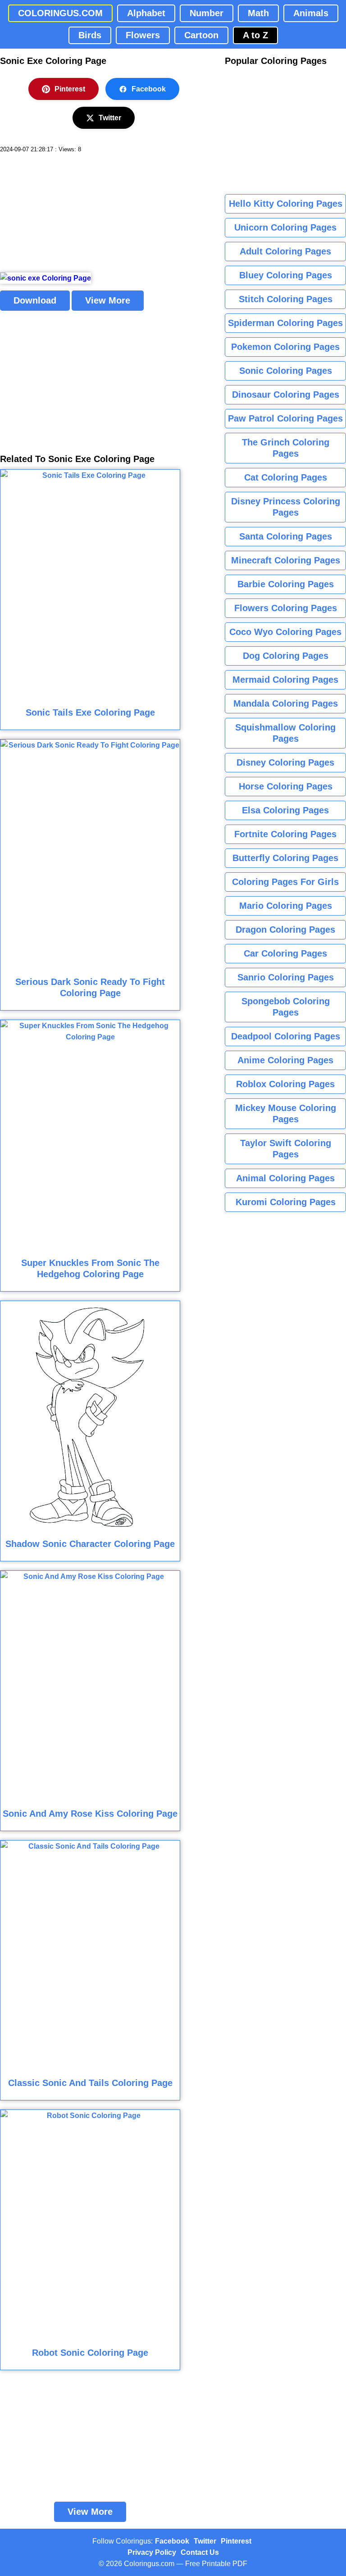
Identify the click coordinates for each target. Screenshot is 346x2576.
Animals (311, 13)
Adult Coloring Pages (285, 251)
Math (258, 13)
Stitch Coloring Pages (286, 299)
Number (207, 13)
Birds (90, 35)
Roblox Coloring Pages (285, 1084)
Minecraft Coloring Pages (286, 560)
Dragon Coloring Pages (285, 930)
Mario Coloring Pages (286, 906)
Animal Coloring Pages (285, 1178)
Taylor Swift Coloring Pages (286, 1149)
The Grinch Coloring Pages (286, 448)
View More (108, 300)
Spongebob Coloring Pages (286, 1007)
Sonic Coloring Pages (286, 371)
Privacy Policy (152, 2552)
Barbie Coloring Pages (286, 584)
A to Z (255, 35)
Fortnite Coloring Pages (285, 834)
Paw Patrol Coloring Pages (285, 418)
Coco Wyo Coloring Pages (285, 632)
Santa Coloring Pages (286, 536)
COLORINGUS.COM (60, 13)
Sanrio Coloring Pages (286, 977)
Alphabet (146, 13)
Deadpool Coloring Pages (286, 1036)
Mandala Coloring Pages (286, 703)
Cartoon (201, 35)
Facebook (149, 89)
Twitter (110, 118)
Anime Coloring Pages (285, 1060)
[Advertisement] (68, 213)
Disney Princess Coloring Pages (286, 507)
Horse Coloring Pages (286, 786)
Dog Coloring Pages (286, 656)
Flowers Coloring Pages (286, 608)
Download (35, 300)
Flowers (143, 35)
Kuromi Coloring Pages (286, 1202)
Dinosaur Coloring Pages (286, 395)
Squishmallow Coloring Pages (285, 733)
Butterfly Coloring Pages (285, 858)
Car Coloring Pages (285, 953)
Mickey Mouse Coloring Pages (286, 1113)
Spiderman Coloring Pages (285, 323)
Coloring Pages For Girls (285, 882)
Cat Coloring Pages (286, 477)
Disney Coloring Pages (285, 762)
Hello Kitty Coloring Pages (286, 204)
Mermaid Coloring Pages (285, 680)
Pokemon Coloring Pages (285, 347)
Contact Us (200, 2552)
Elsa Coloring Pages (285, 810)
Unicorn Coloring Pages (285, 227)
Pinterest (70, 89)
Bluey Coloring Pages (286, 275)
